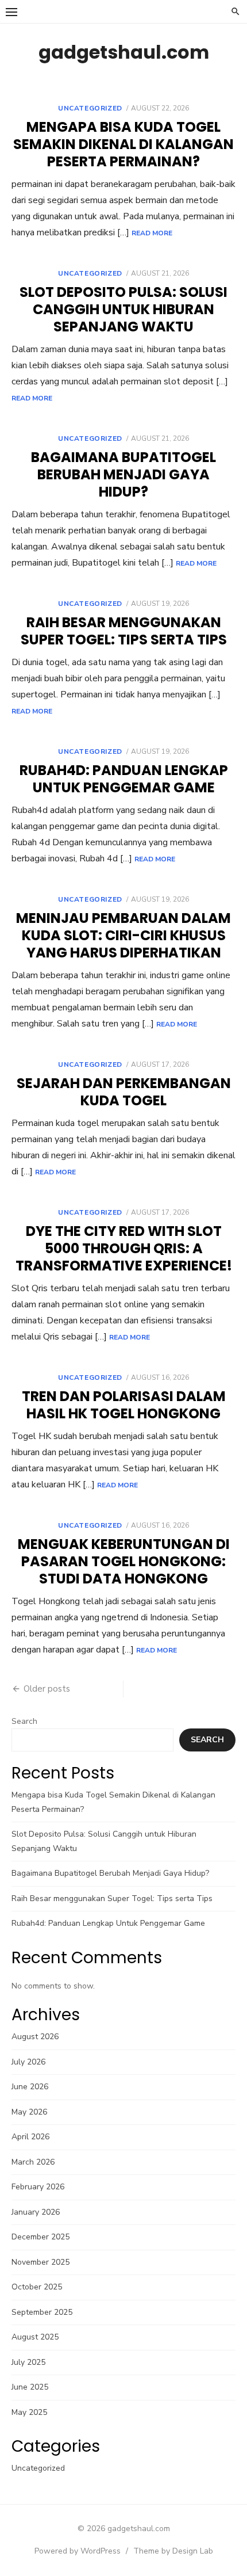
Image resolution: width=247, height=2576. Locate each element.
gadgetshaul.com (124, 52)
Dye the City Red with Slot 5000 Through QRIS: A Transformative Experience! (124, 1248)
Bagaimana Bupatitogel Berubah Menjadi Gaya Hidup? (123, 474)
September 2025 (42, 2312)
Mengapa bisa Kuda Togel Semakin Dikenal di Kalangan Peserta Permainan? (123, 144)
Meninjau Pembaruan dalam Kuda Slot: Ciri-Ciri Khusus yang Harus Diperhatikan (123, 935)
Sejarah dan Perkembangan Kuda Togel (124, 1092)
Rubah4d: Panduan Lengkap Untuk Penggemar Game (124, 779)
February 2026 (38, 2187)
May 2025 (29, 2412)
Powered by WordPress (78, 2551)
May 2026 (29, 2112)
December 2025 (40, 2237)
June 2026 (30, 2087)
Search (24, 1721)
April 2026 (30, 2137)
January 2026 (36, 2212)
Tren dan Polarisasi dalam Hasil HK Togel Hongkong (124, 1405)
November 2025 (40, 2262)
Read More (152, 233)
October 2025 (37, 2287)
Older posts (47, 1689)
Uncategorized (90, 108)
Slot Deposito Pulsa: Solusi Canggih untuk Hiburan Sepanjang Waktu (123, 309)
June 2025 (30, 2387)
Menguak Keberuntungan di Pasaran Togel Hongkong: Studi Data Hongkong (124, 1561)
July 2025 (28, 2362)
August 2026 (35, 2037)
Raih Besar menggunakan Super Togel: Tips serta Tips (124, 631)
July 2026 (28, 2062)
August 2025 (35, 2337)
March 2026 (33, 2162)
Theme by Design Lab (173, 2551)
